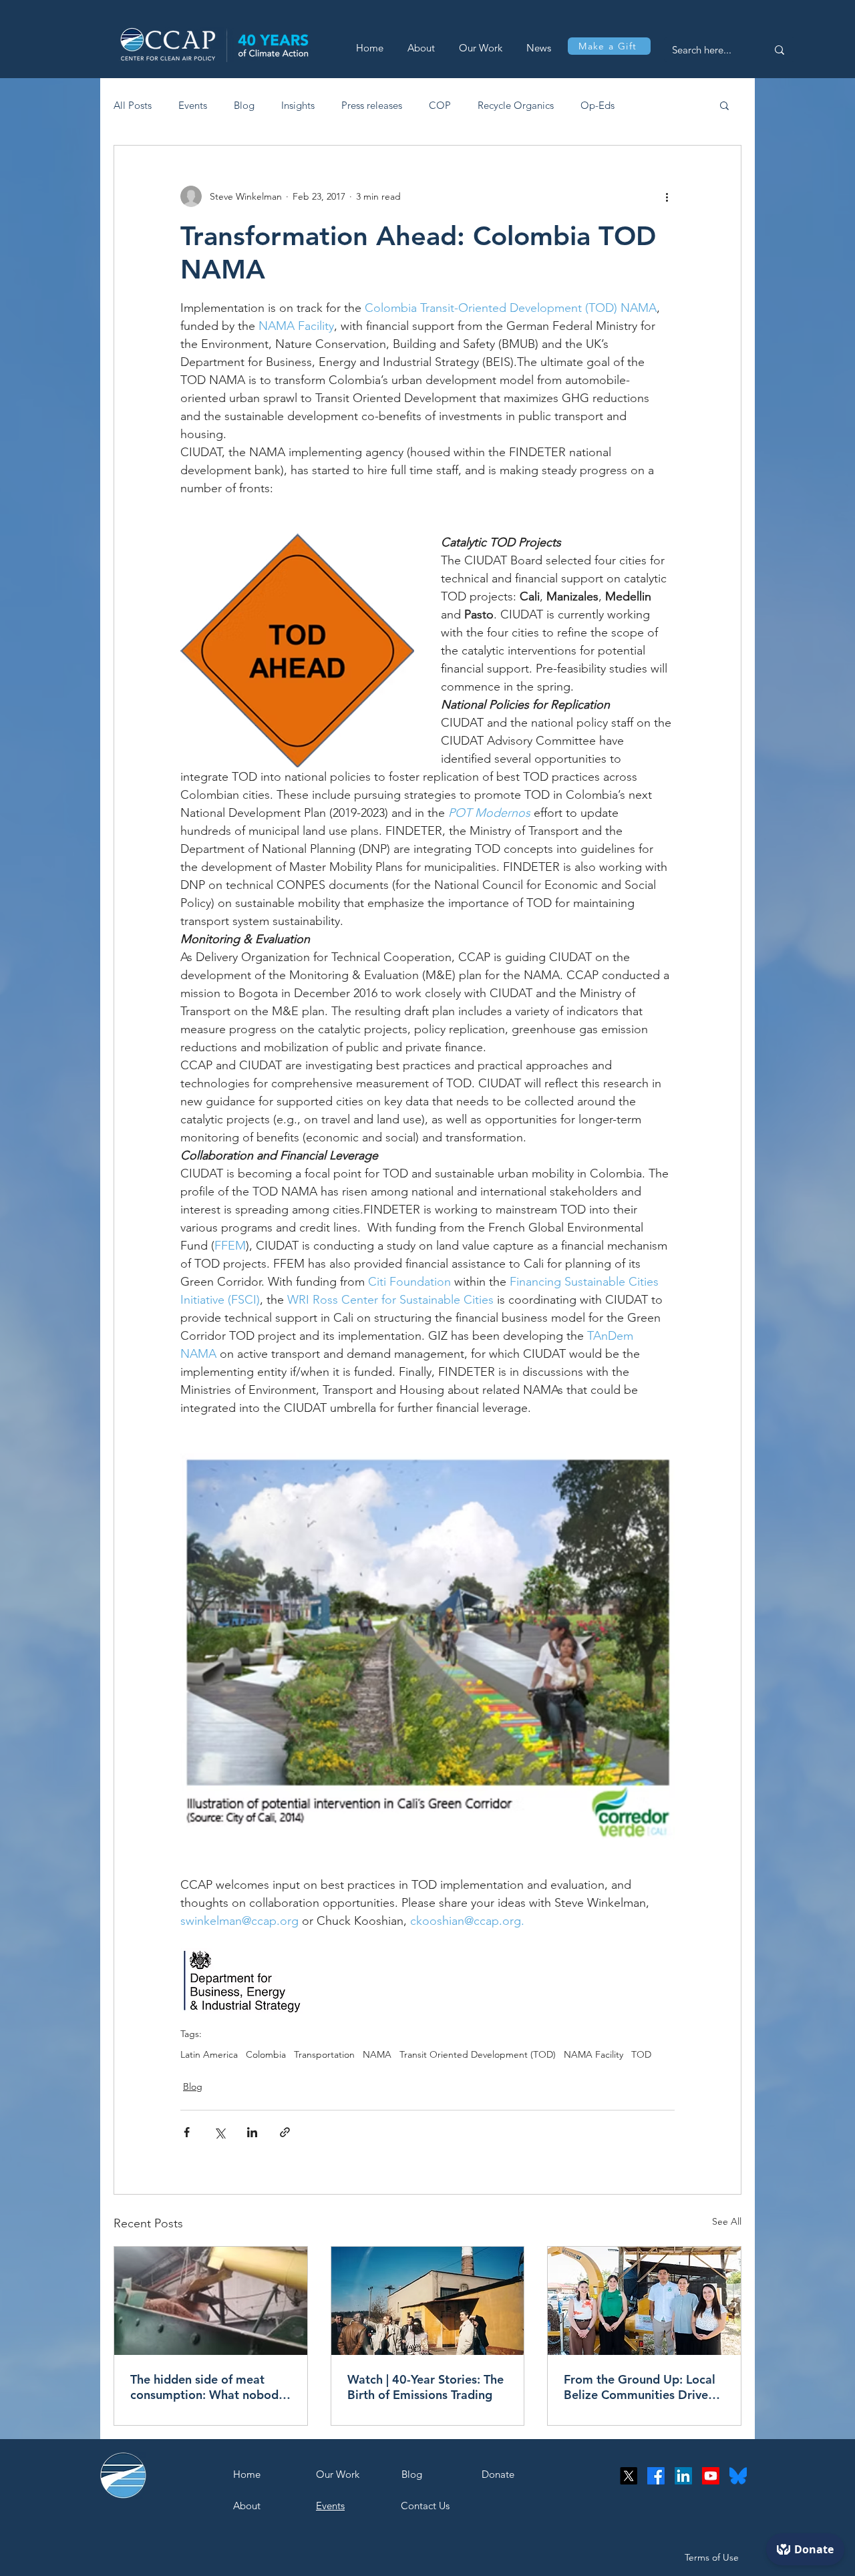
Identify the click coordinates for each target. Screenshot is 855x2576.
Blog (244, 105)
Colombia (266, 2055)
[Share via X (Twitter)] (219, 2132)
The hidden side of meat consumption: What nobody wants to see (207, 2387)
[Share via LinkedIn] (252, 2132)
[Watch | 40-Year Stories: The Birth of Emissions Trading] (428, 2301)
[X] (629, 2476)
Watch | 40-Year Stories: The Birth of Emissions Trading (425, 2387)
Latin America (209, 2055)
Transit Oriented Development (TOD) (478, 2055)
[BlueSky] (738, 2476)
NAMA (377, 2055)
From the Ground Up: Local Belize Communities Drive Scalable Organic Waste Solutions (640, 2387)
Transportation (324, 2055)
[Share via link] (285, 2132)
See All (727, 2221)
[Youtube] (711, 2476)
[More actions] (667, 196)
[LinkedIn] (683, 2476)
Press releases (372, 105)
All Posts (133, 105)
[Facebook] (656, 2476)
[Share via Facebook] (187, 2132)
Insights (298, 105)
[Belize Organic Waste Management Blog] (644, 2301)
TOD (641, 2055)
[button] (724, 105)
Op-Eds (597, 105)
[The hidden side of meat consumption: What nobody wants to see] (211, 2301)
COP (440, 105)
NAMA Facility (593, 2055)
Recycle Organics (516, 105)
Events (193, 105)
